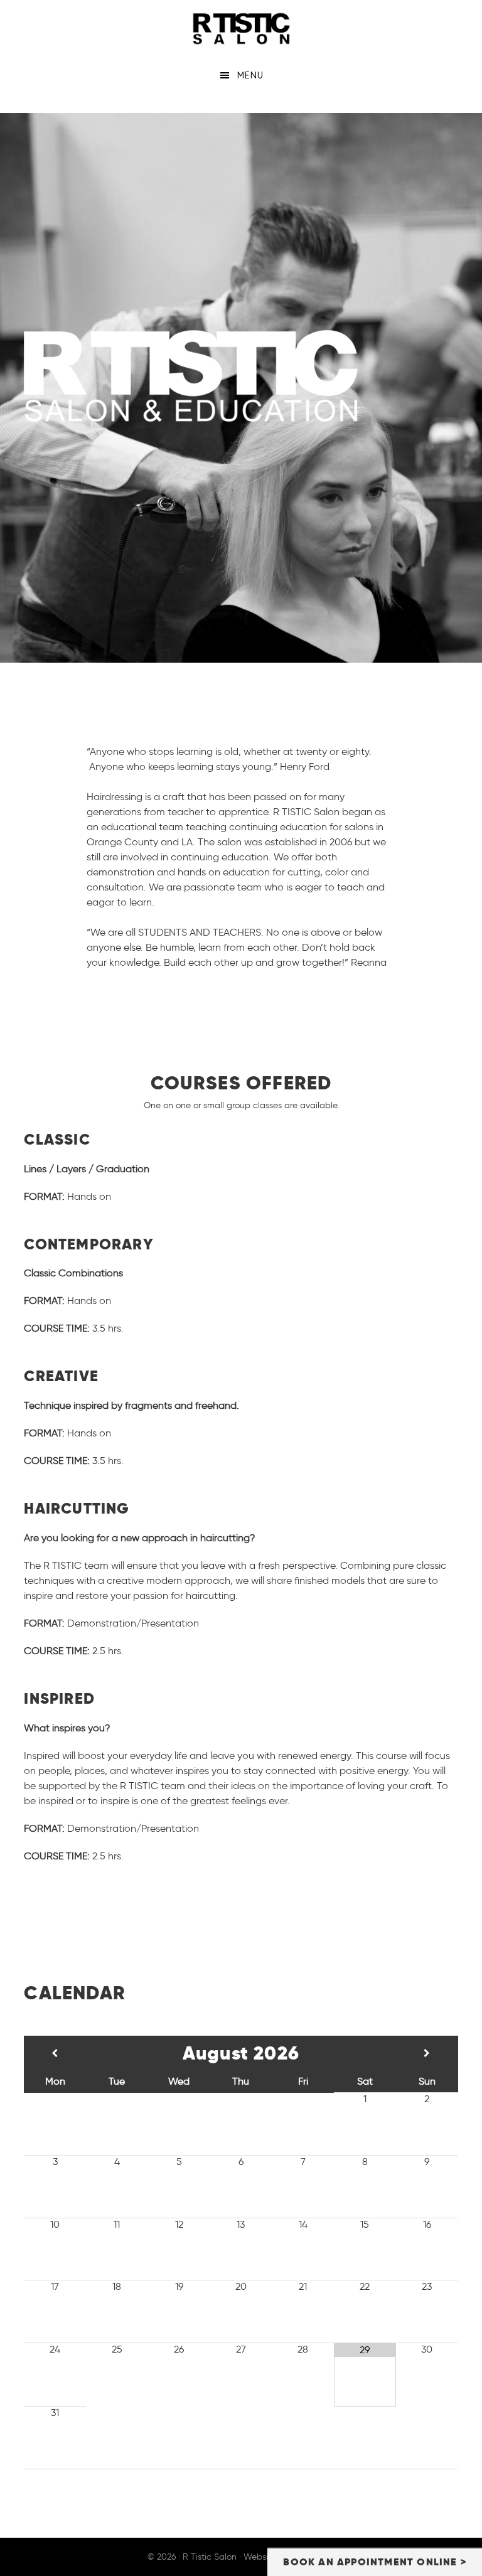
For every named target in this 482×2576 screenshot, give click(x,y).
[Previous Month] (55, 2053)
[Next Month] (427, 2053)
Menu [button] (250, 75)
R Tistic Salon (241, 28)
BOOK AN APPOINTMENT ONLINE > (375, 2562)
